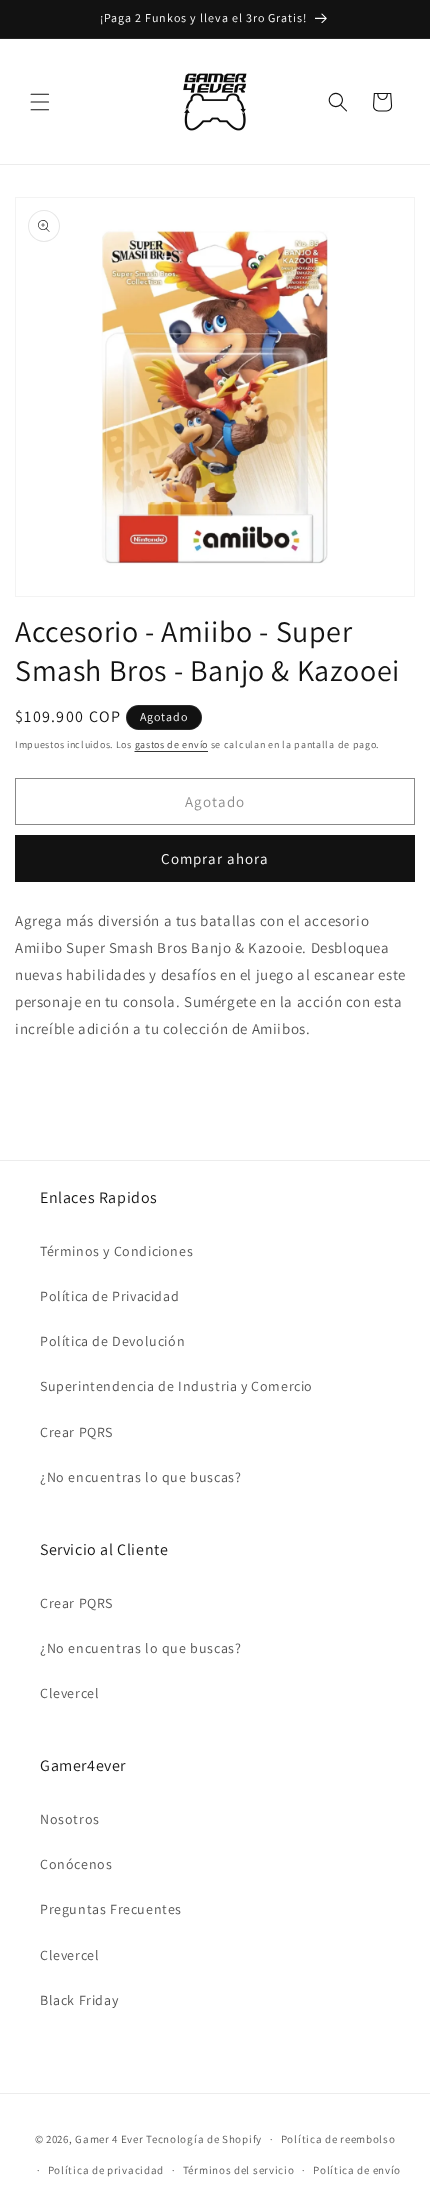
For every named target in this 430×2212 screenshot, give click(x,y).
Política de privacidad (106, 2170)
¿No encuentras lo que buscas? (140, 1477)
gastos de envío (172, 744)
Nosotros (70, 1819)
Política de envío (357, 2170)
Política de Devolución (112, 1341)
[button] (40, 102)
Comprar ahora (215, 858)
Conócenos (76, 1864)
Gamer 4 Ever (109, 2139)
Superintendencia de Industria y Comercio (176, 1386)
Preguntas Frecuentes (111, 1909)
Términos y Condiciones (116, 1251)
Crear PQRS (76, 1432)
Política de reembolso (338, 2139)
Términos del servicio (239, 2170)
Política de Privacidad (109, 1296)
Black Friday (79, 2000)
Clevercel (69, 1693)
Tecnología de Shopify (204, 2139)
